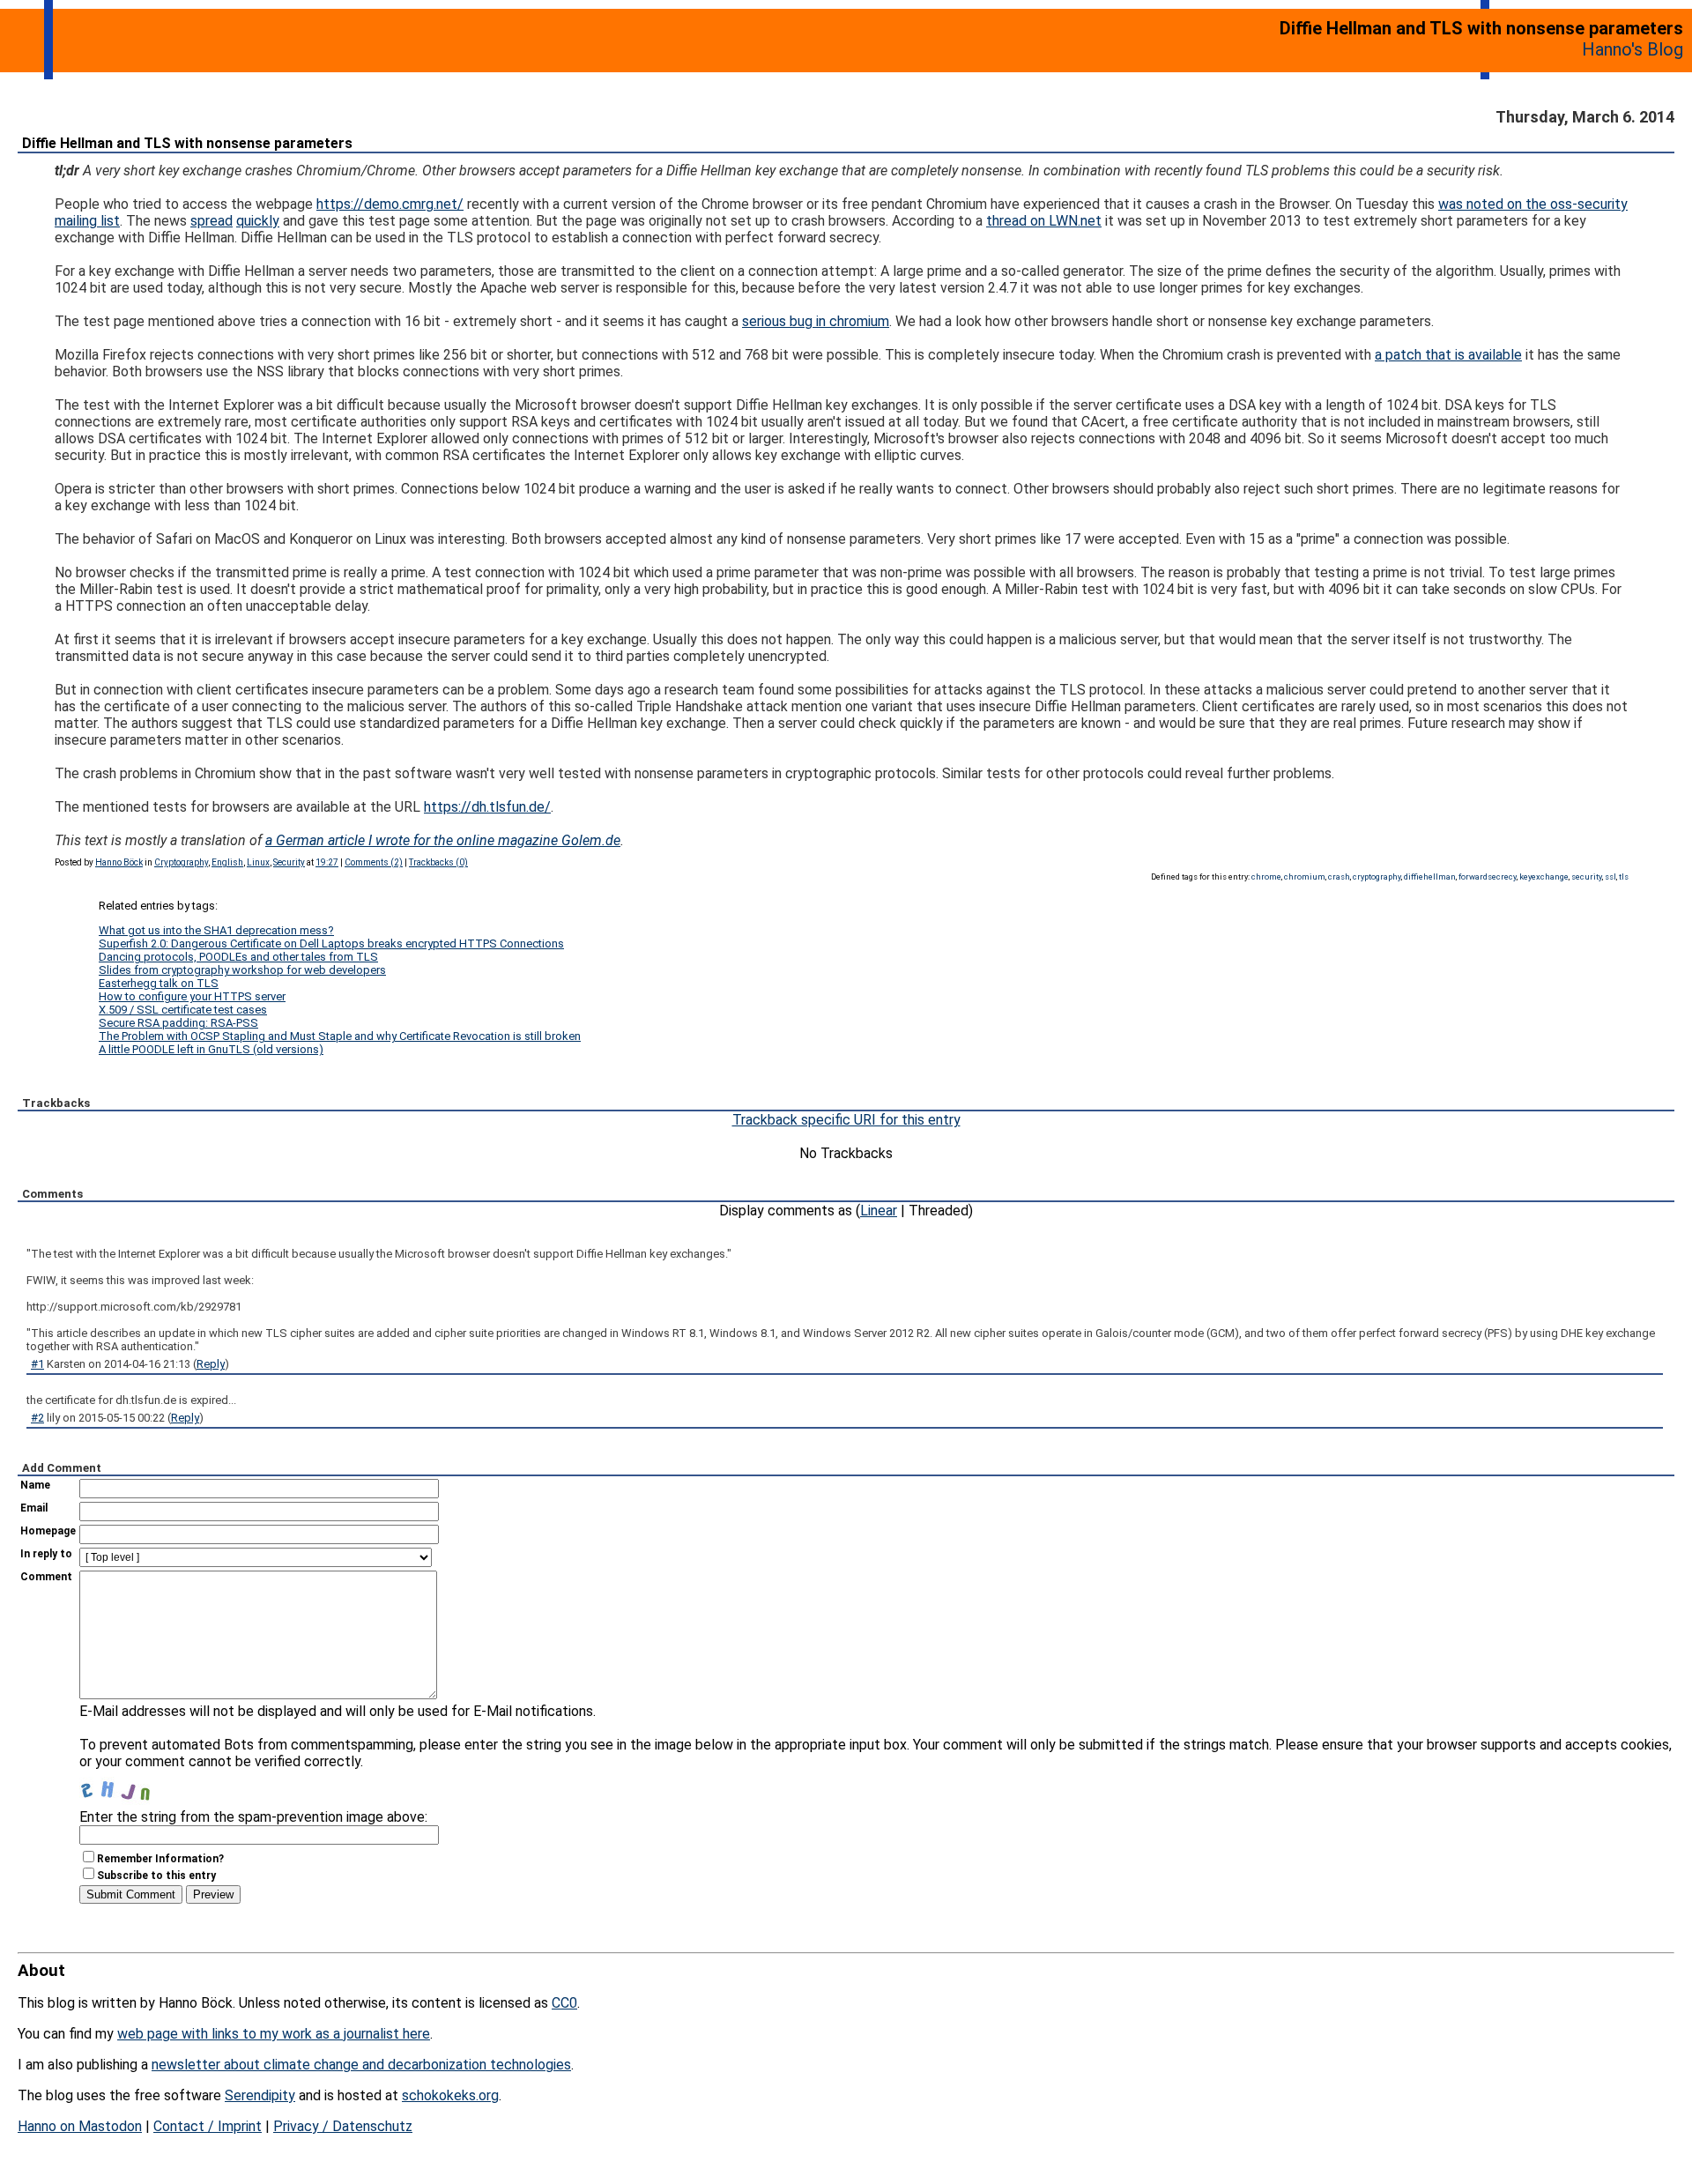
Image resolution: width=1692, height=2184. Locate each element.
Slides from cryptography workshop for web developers (242, 970)
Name (35, 1485)
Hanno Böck (119, 862)
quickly (258, 221)
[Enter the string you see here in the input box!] (132, 1787)
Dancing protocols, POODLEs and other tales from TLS (238, 957)
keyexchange (1544, 877)
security (1587, 877)
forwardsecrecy (1488, 877)
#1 (37, 1364)
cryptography (1377, 877)
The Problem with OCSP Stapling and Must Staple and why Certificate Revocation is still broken (340, 1036)
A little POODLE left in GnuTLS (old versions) (211, 1049)
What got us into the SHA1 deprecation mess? (216, 930)
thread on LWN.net (1044, 221)
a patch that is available (1448, 355)
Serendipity (260, 2095)
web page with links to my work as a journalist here (274, 2034)
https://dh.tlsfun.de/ (487, 807)
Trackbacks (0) (438, 862)
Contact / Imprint (208, 2126)
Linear (879, 1211)
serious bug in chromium (816, 321)
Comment (46, 1577)
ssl (1610, 877)
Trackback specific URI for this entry (846, 1120)
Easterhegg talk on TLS (159, 983)
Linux (258, 862)
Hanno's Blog (1633, 49)
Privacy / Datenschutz (343, 2126)
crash (1339, 877)
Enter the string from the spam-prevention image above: (253, 1817)
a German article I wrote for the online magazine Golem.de (443, 840)
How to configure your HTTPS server (192, 996)
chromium (1305, 877)
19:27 (327, 862)
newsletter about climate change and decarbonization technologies (361, 2065)
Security (289, 862)
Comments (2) (374, 862)
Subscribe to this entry (156, 1876)
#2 (37, 1418)
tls (1624, 877)
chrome (1266, 877)
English (227, 862)
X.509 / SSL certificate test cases (183, 1010)
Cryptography (181, 862)
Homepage (48, 1531)
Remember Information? (160, 1859)
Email (34, 1508)
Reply (211, 1364)
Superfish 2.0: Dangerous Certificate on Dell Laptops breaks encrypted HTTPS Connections (331, 943)
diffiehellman (1430, 877)
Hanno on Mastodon (80, 2126)
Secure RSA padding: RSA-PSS (178, 1023)
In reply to (46, 1554)
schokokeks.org (450, 2095)
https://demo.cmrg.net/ (390, 204)
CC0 (564, 2003)
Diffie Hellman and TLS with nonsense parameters (187, 143)
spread (211, 221)
